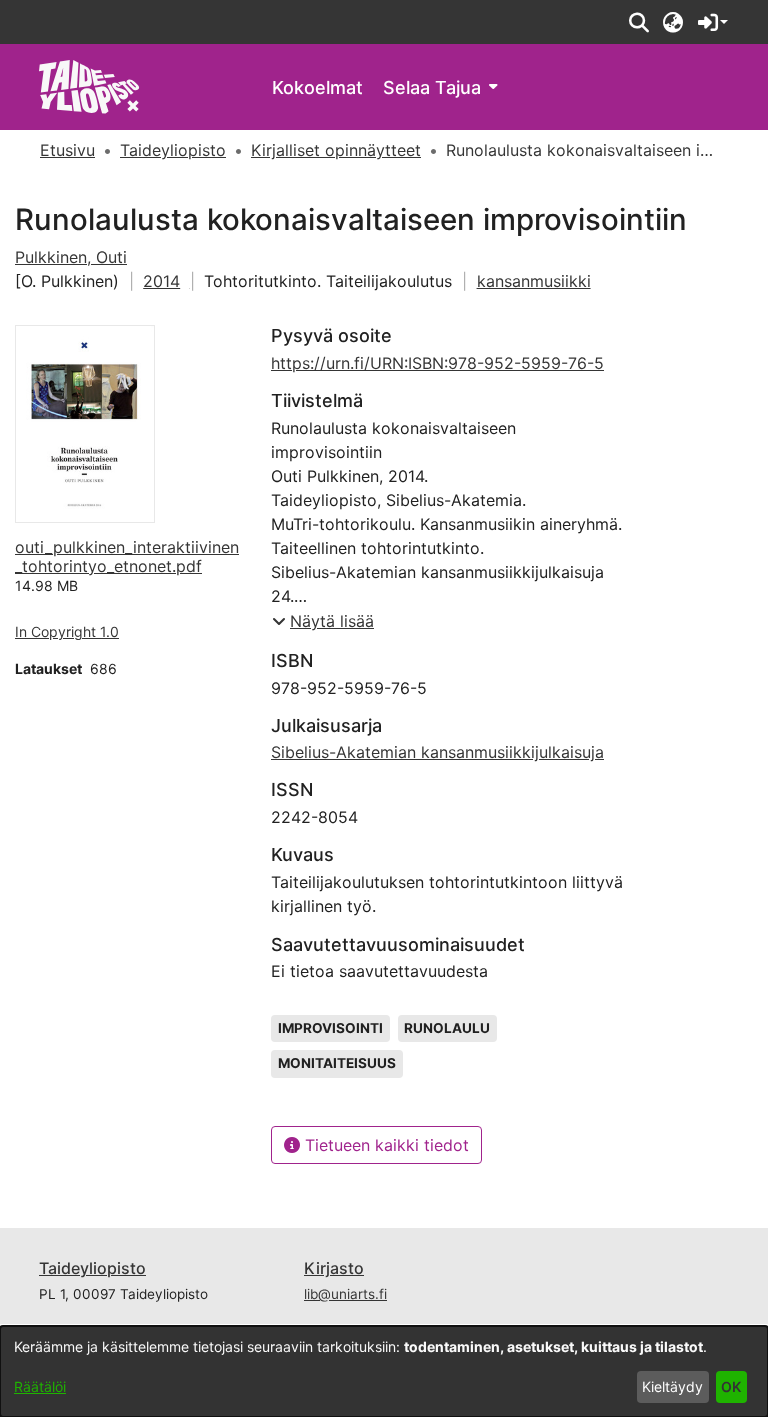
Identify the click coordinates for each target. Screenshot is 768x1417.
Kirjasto (334, 1268)
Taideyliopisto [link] (173, 150)
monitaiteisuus (337, 1063)
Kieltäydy (672, 1386)
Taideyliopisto (92, 1268)
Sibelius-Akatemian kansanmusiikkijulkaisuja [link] (437, 752)
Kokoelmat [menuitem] (317, 87)
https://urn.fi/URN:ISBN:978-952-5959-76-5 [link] (437, 363)
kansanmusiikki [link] (534, 281)
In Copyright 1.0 (67, 631)
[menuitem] (440, 87)
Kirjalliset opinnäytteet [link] (336, 150)
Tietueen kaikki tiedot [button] (384, 1145)
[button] (638, 22)
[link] (89, 85)
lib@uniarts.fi (345, 1294)
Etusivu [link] (67, 150)
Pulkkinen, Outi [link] (71, 257)
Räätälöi (40, 1386)
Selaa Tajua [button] (432, 87)
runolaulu (447, 1028)
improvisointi (330, 1028)
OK (731, 1386)
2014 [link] (161, 281)
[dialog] (384, 1371)
